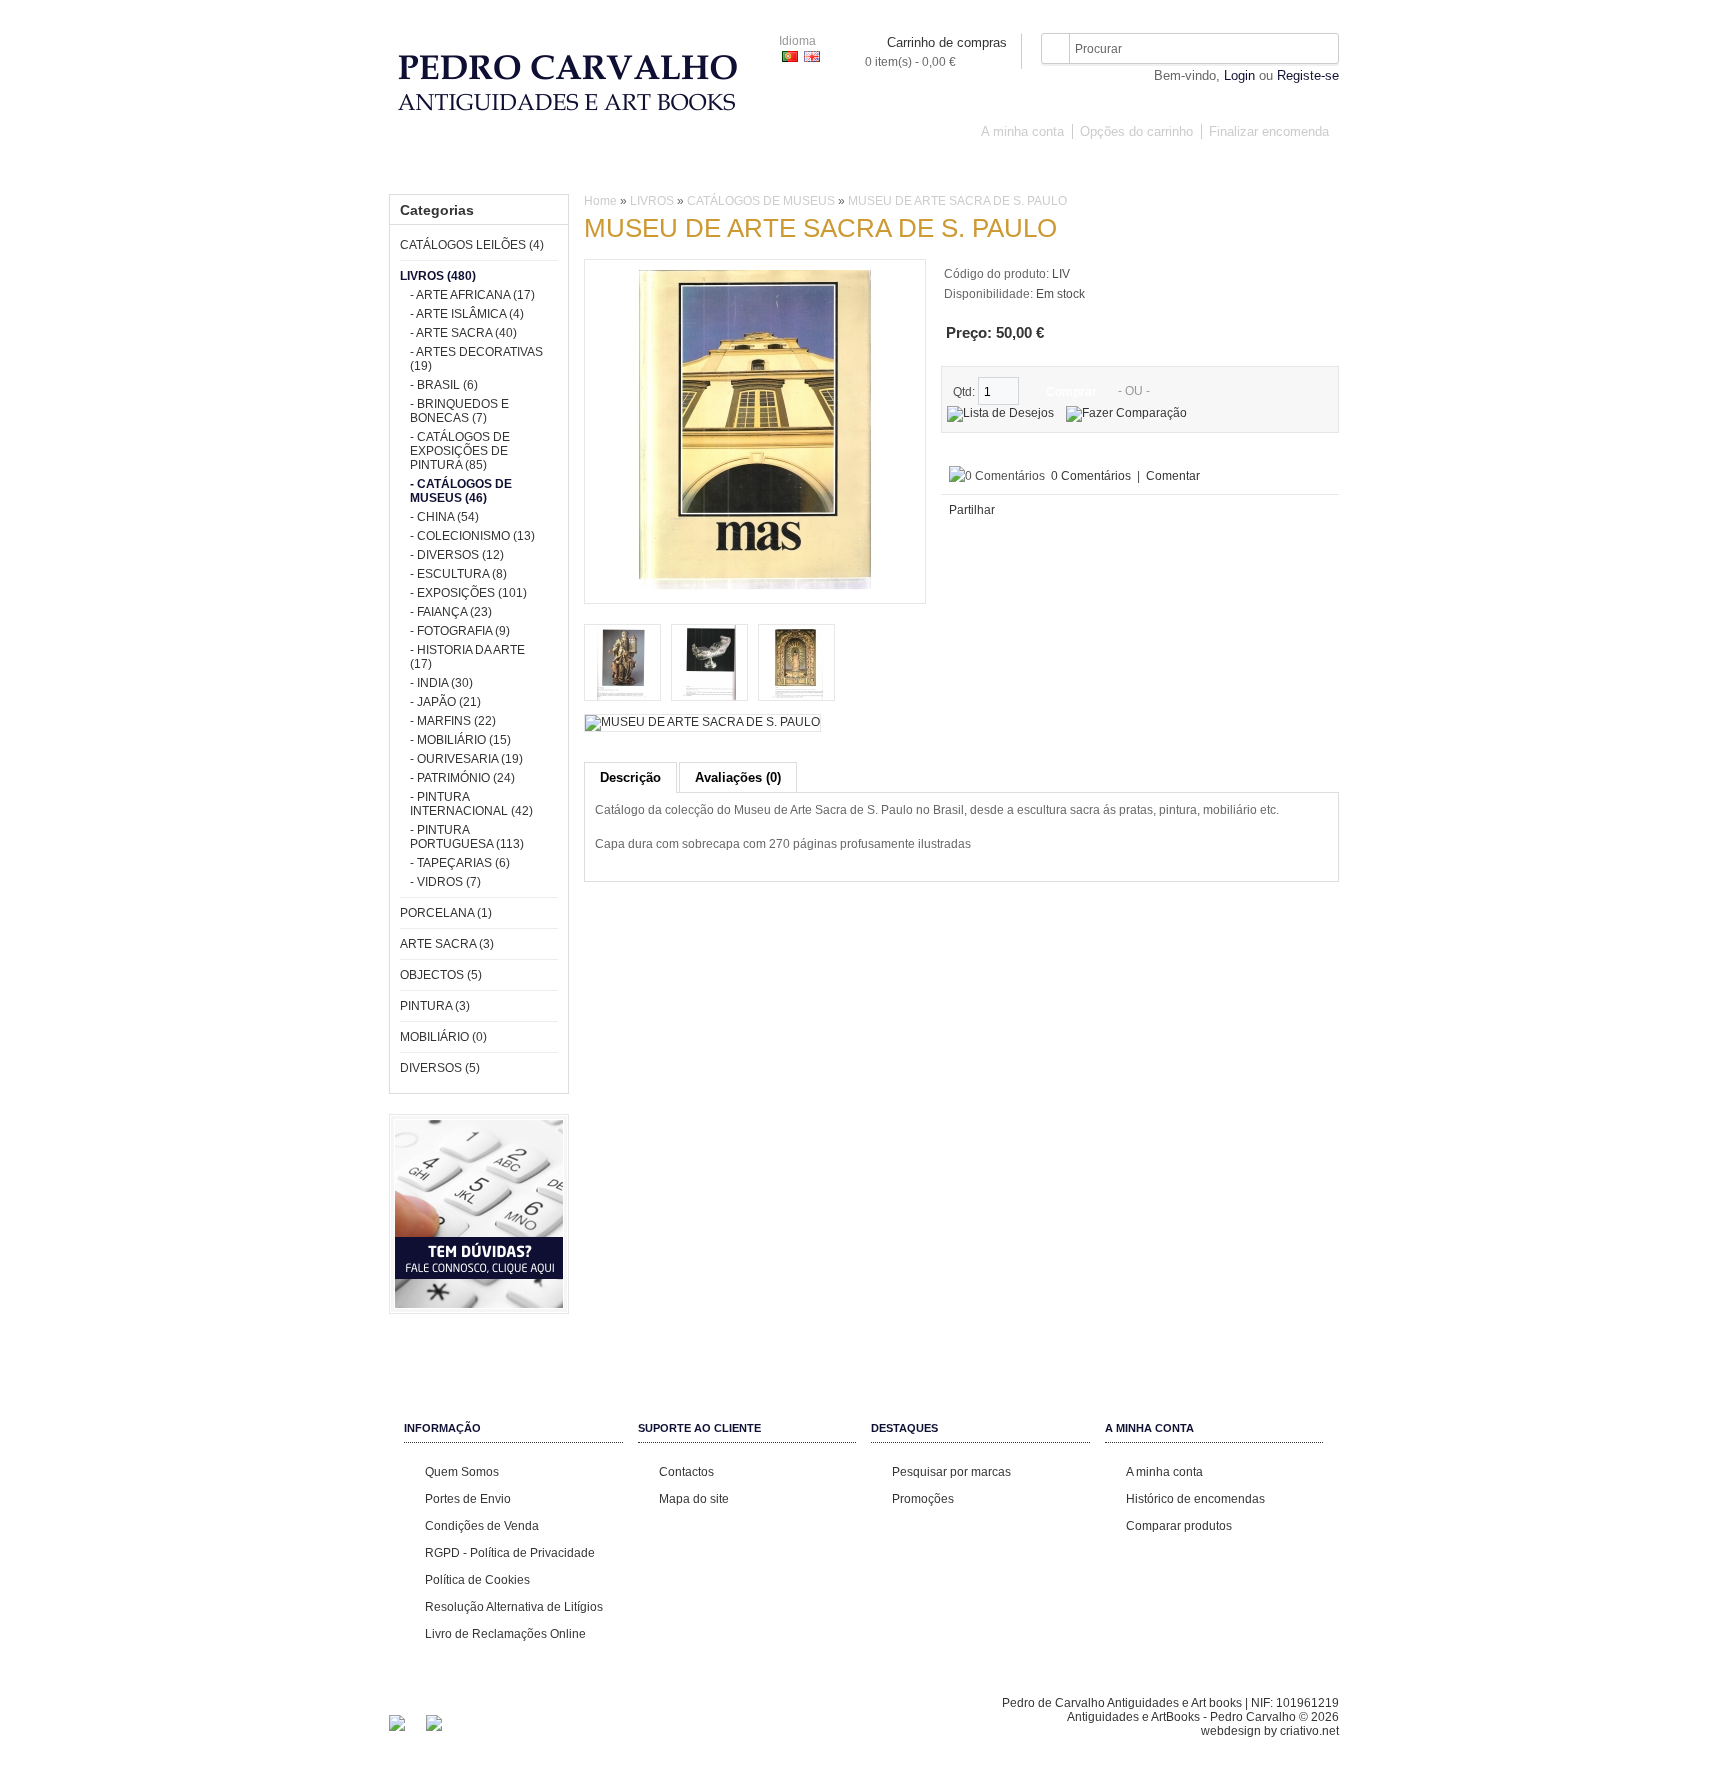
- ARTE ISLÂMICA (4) (467, 314)
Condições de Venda (482, 1526)
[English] (812, 56)
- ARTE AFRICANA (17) (472, 295)
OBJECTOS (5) (441, 975)
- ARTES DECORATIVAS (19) (476, 359)
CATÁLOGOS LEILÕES (533, 168)
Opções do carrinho (1136, 131)
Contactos (686, 1472)
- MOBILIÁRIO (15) (460, 740)
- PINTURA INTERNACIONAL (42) (471, 804)
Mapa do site (694, 1499)
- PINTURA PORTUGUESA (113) (467, 837)
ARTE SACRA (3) (447, 944)
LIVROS (648, 168)
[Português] (790, 56)
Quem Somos (462, 1472)
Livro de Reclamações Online (505, 1634)
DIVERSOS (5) (440, 1068)
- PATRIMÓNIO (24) (462, 778)
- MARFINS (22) (453, 721)
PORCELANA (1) (446, 913)
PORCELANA (737, 168)
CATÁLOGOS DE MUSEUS (761, 201)
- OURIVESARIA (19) (466, 759)
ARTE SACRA (843, 168)
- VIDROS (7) (445, 882)
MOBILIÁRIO (1123, 168)
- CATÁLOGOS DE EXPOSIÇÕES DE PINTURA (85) (460, 451)
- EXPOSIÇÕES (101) (468, 593)
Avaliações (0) (738, 777)
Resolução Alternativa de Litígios (514, 1607)
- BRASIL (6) (444, 385)
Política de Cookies (477, 1580)
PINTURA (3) (435, 1006)
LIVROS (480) (438, 276)
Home (600, 201)
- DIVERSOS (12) (457, 555)
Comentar (1173, 476)
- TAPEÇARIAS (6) (460, 863)
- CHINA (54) (444, 517)
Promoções (923, 1499)
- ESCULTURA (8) (458, 574)
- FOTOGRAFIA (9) (460, 631)
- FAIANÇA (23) (451, 612)
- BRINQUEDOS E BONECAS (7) (459, 411)
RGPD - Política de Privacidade (510, 1553)
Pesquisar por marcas (951, 1472)
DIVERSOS (1219, 168)
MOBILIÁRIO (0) (443, 1037)
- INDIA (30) (441, 683)
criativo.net (1309, 1731)
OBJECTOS (944, 168)
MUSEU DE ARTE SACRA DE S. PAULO (957, 201)
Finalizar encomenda (1269, 131)
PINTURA (1032, 168)
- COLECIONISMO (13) (472, 536)
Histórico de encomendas (1195, 1499)
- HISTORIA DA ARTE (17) (467, 657)
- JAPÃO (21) (445, 702)
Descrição (630, 777)
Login (1239, 75)
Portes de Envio (468, 1499)
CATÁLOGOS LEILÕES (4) (472, 245)
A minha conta (1022, 131)
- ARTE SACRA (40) (463, 333)
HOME (422, 168)
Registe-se (1308, 75)
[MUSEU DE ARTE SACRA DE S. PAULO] (755, 586)
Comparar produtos (1179, 1526)
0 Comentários (1091, 476)
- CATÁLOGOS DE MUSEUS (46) (461, 491)
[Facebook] (397, 1727)
